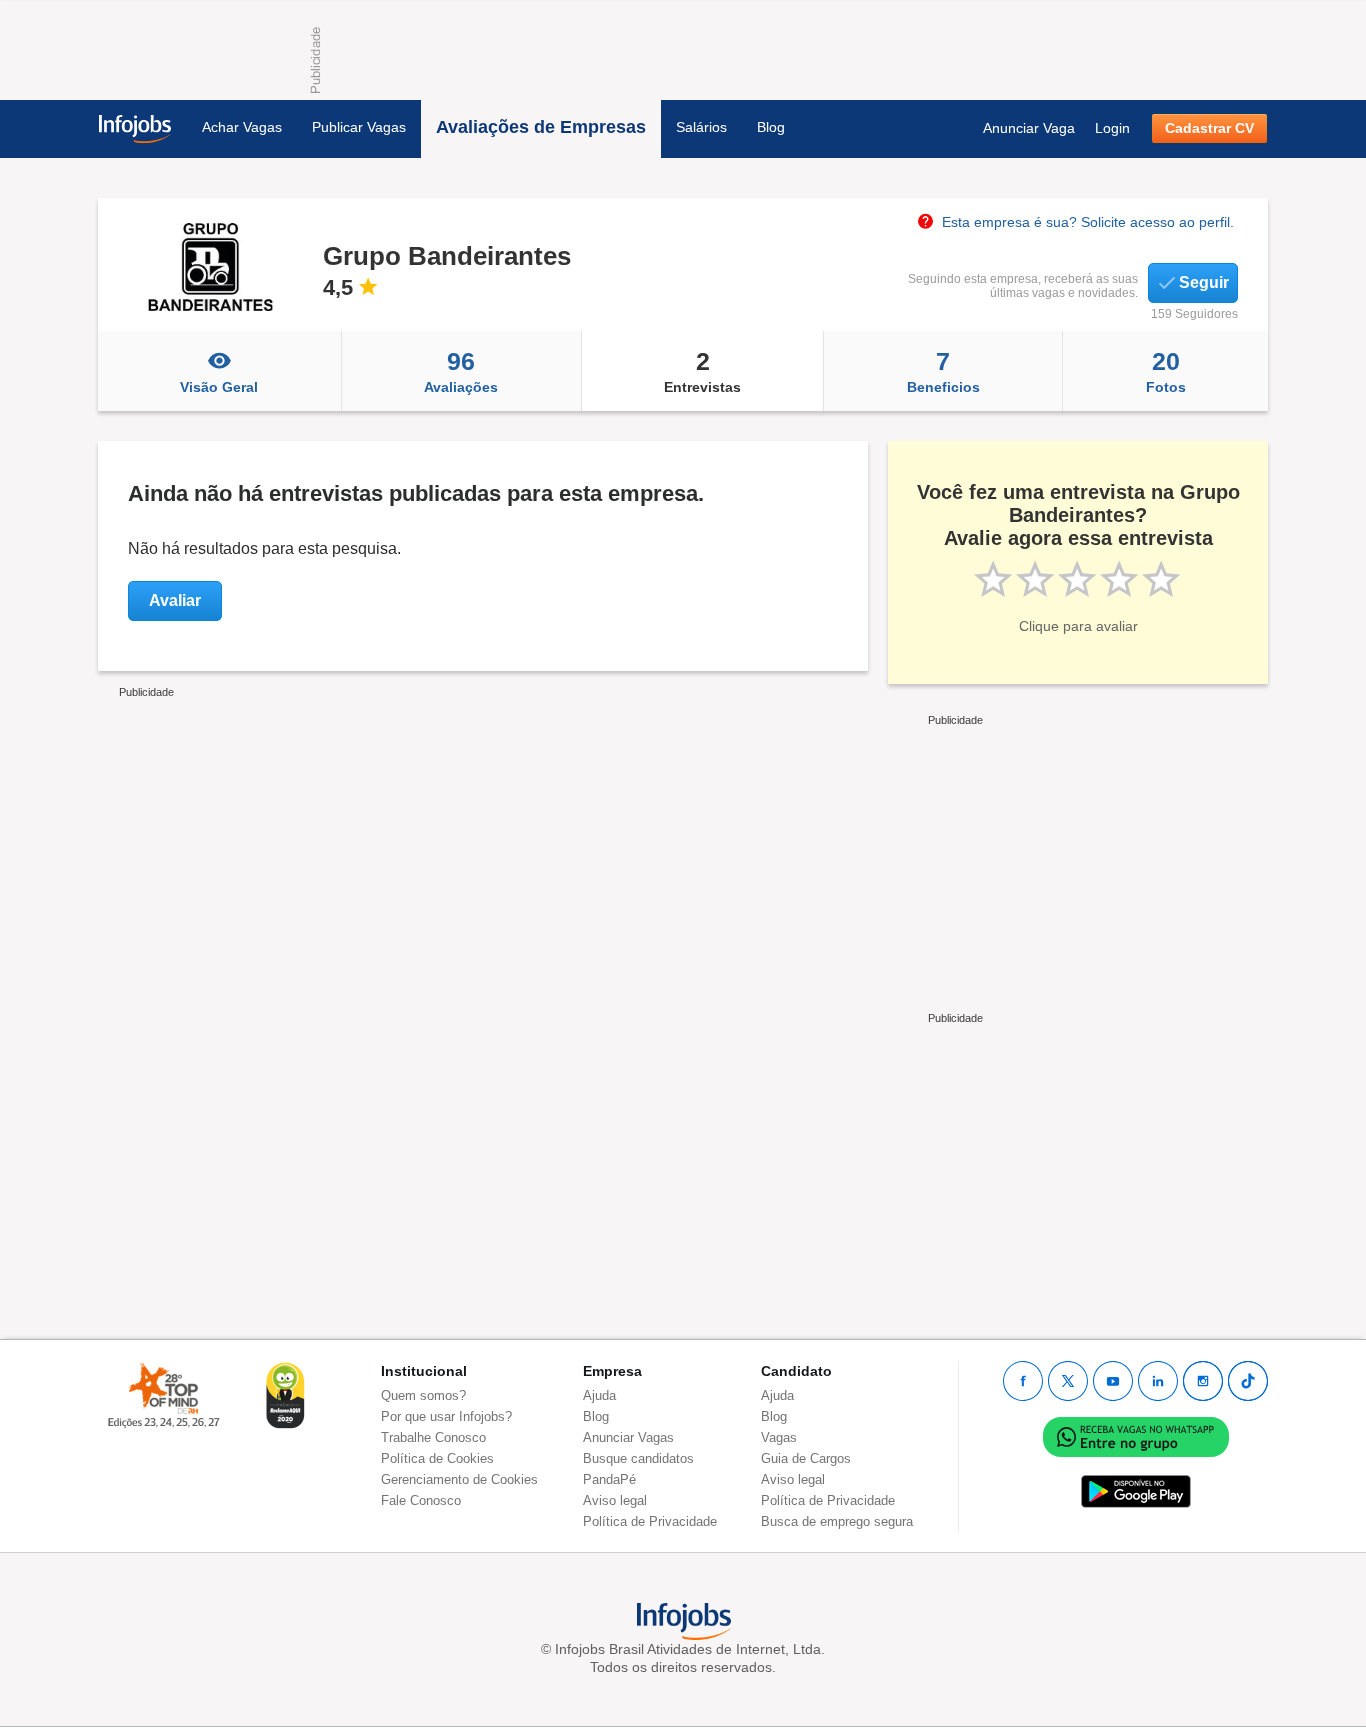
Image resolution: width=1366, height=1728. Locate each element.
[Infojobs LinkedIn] (1158, 1381)
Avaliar (175, 600)
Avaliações (461, 371)
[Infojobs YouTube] (1113, 1381)
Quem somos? (423, 1395)
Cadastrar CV (1209, 128)
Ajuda (599, 1395)
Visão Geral (219, 387)
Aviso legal (615, 1500)
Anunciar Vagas (628, 1437)
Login (1112, 128)
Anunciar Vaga (1029, 128)
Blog (771, 127)
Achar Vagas (242, 127)
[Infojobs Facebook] (1023, 1381)
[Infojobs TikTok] (1248, 1381)
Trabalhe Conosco (433, 1437)
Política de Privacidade (650, 1521)
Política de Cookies (437, 1458)
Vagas (779, 1437)
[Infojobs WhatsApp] (1136, 1436)
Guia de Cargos (806, 1458)
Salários (701, 127)
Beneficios (943, 371)
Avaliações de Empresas (541, 127)
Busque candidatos (638, 1458)
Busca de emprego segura (837, 1521)
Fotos (1166, 371)
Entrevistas (702, 371)
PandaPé (609, 1479)
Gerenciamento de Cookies (459, 1479)
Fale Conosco (421, 1500)
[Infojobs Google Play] (1136, 1491)
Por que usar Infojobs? (446, 1416)
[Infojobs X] (1068, 1381)
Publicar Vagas (359, 127)
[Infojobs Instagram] (1203, 1381)
